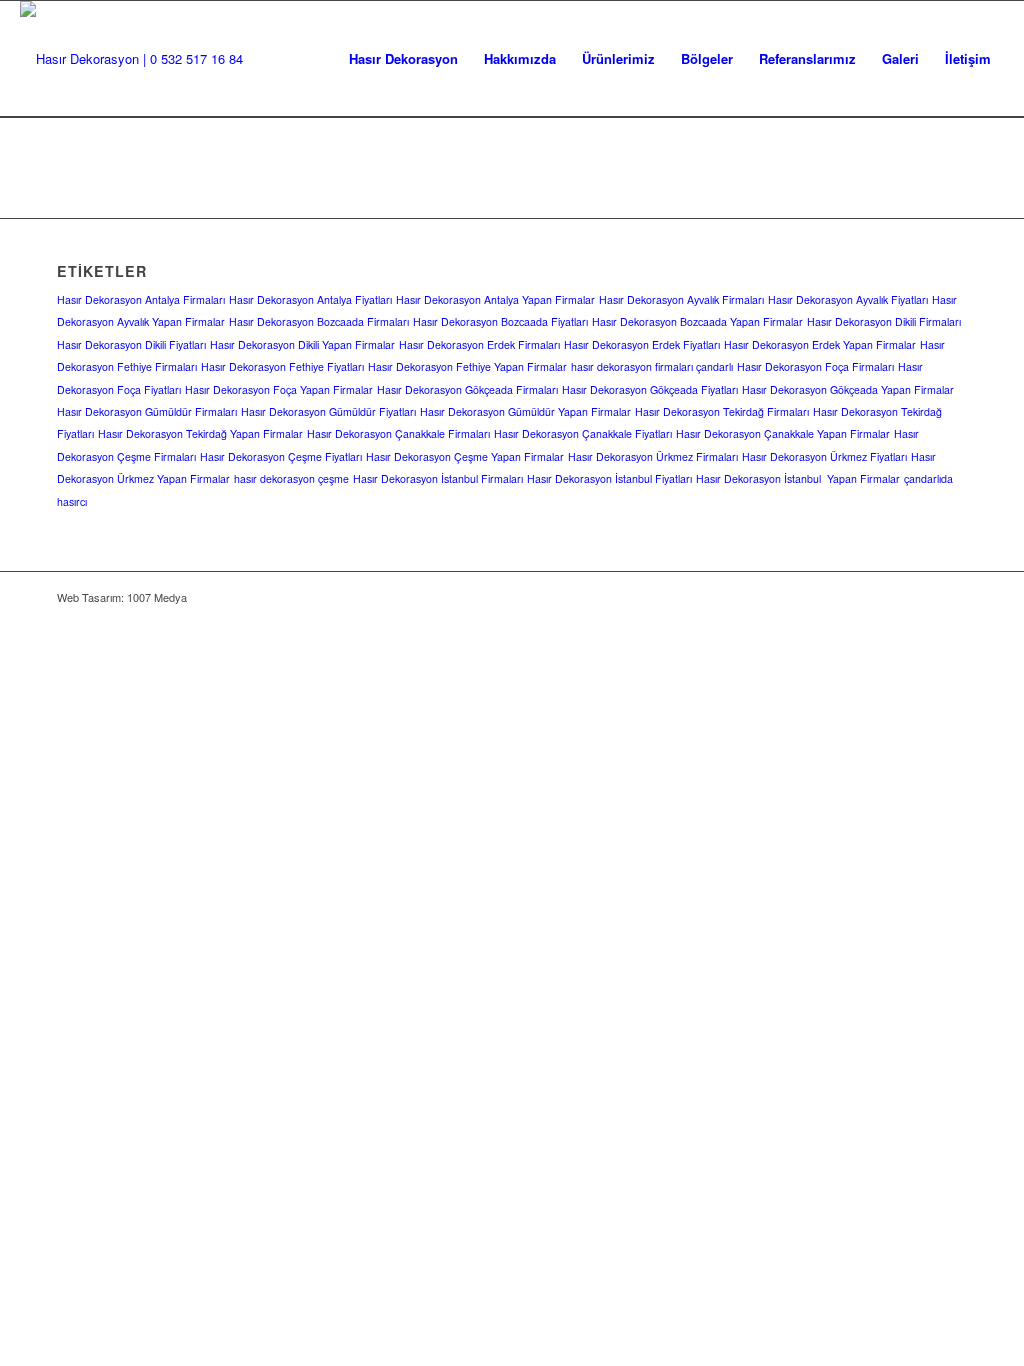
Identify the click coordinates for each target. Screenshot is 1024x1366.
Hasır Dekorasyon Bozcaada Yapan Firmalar (697, 321)
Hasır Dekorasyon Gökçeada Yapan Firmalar (848, 389)
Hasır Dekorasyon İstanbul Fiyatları (609, 478)
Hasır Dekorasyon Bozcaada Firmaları (319, 321)
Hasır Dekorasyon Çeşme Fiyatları (281, 456)
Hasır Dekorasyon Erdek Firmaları (479, 344)
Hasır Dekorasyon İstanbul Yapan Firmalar (798, 478)
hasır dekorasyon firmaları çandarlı (652, 366)
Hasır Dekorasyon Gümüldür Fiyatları (328, 411)
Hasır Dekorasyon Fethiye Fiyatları (282, 366)
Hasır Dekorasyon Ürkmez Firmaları (653, 456)
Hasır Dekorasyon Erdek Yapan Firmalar (820, 344)
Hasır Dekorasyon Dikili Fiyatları (131, 344)
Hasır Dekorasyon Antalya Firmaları (141, 299)
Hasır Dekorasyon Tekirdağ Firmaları (722, 411)
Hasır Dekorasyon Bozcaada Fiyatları (500, 321)
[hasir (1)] (131, 59)
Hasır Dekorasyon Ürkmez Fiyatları (824, 456)
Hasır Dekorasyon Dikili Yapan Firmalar (302, 344)
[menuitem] (403, 59)
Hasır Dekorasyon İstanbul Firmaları (438, 478)
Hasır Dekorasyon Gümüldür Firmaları (147, 411)
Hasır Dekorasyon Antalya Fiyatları (310, 299)
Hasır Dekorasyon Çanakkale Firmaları (398, 433)
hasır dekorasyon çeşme (291, 478)
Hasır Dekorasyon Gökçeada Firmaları (467, 389)
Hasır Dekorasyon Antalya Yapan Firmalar (495, 299)
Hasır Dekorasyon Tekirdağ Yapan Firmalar (200, 433)
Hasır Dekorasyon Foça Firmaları (815, 366)
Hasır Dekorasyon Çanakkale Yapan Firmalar (783, 433)
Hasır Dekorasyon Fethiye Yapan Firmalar (467, 366)
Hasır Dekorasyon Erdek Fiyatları (642, 344)
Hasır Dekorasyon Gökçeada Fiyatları (650, 389)
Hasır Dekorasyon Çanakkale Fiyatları (583, 433)
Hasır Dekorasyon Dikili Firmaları (884, 321)
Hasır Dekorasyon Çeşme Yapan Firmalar (465, 456)
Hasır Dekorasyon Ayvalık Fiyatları (848, 299)
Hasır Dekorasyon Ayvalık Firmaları (681, 299)
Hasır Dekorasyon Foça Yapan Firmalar (279, 389)
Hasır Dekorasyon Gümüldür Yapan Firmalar (525, 411)
